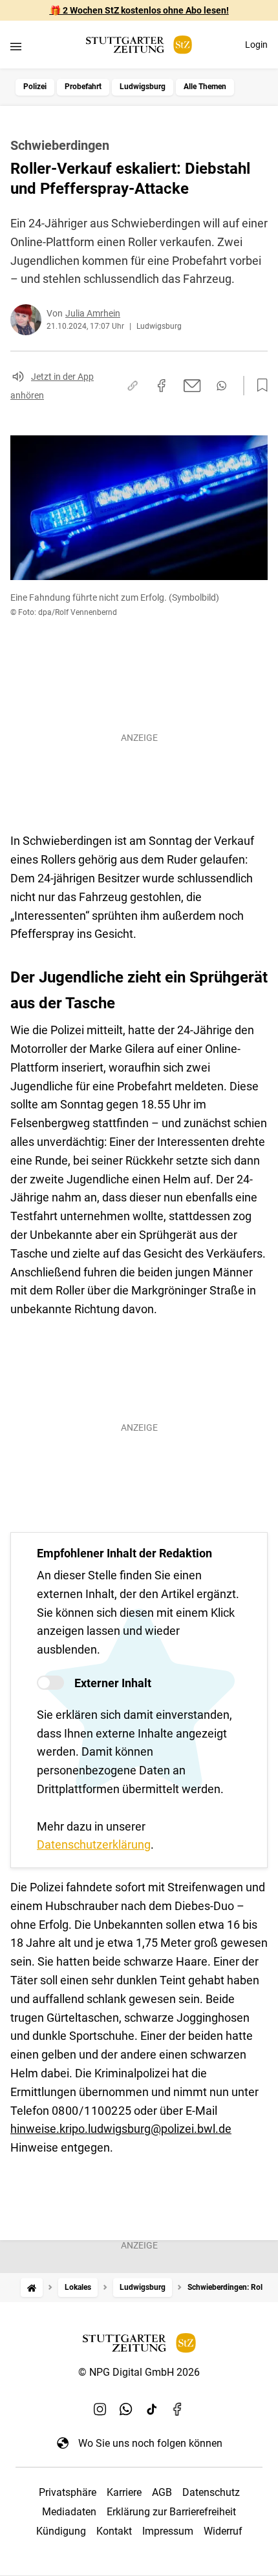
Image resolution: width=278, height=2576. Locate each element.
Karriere (124, 2492)
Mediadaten (69, 2512)
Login (256, 45)
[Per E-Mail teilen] (192, 386)
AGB (162, 2492)
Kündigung (61, 2531)
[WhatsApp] (126, 2409)
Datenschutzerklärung (94, 1844)
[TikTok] (152, 2409)
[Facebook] (178, 2409)
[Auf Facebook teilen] (162, 386)
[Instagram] (100, 2409)
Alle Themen (205, 87)
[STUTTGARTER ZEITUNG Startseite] (139, 45)
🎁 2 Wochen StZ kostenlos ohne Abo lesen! (139, 10)
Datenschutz (211, 2492)
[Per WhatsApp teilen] (221, 386)
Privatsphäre (68, 2492)
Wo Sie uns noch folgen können (150, 2443)
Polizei (35, 87)
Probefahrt (83, 87)
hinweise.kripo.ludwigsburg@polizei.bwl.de (121, 2129)
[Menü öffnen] (16, 46)
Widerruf (223, 2531)
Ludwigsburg (143, 87)
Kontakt (114, 2531)
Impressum (168, 2531)
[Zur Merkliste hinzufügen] (259, 386)
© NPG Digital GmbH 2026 (139, 2372)
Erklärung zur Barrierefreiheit (171, 2512)
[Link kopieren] (133, 386)
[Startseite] (32, 2288)
